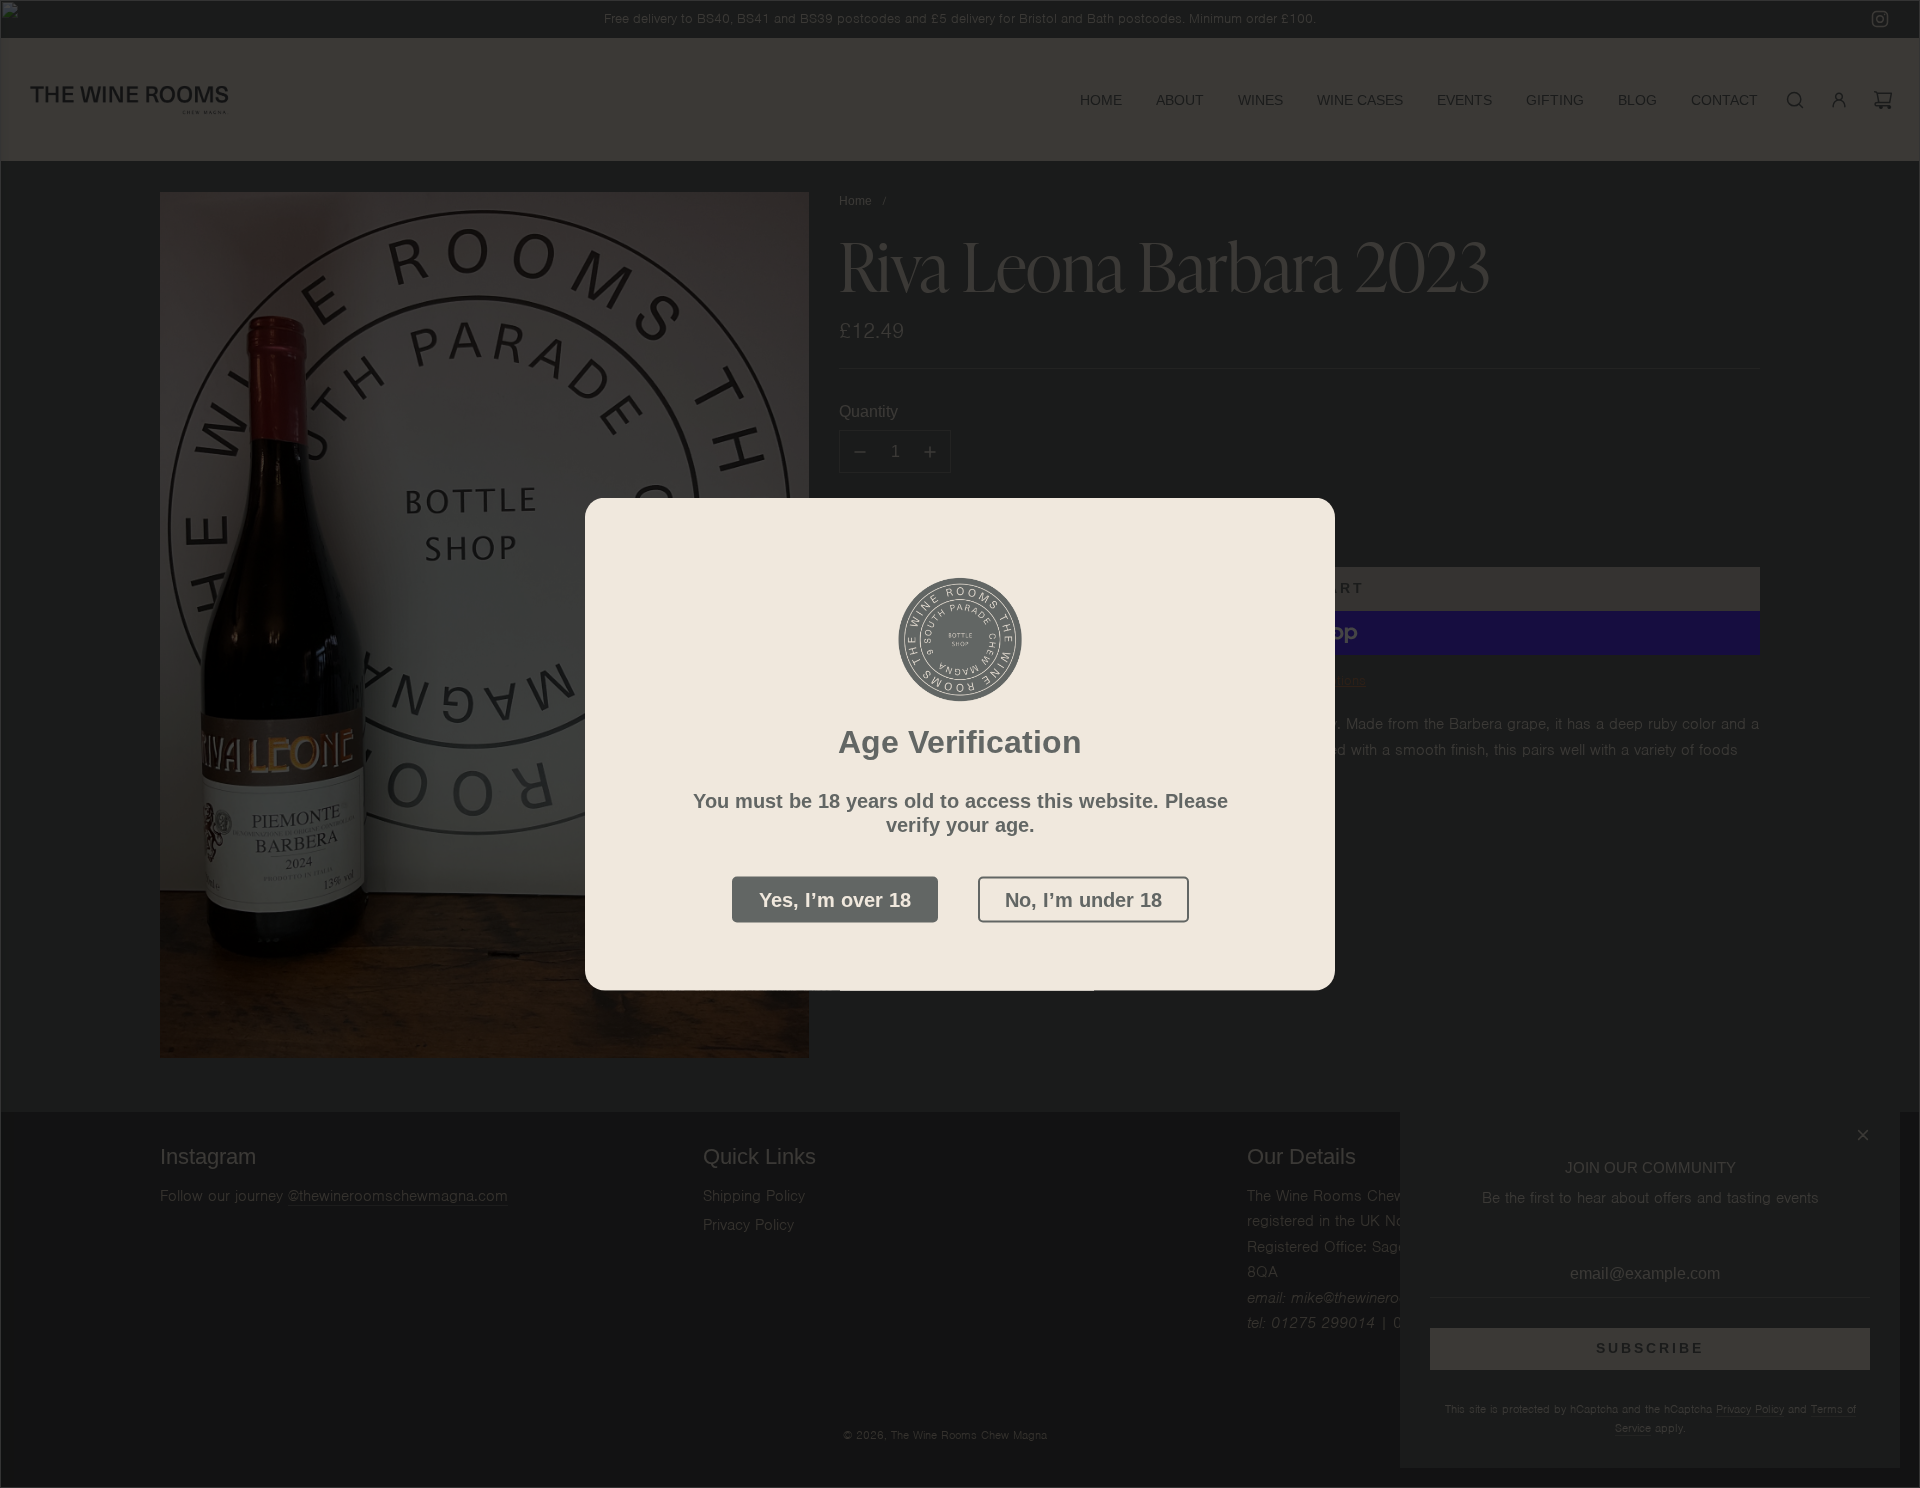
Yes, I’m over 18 (835, 900)
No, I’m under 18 (1083, 900)
